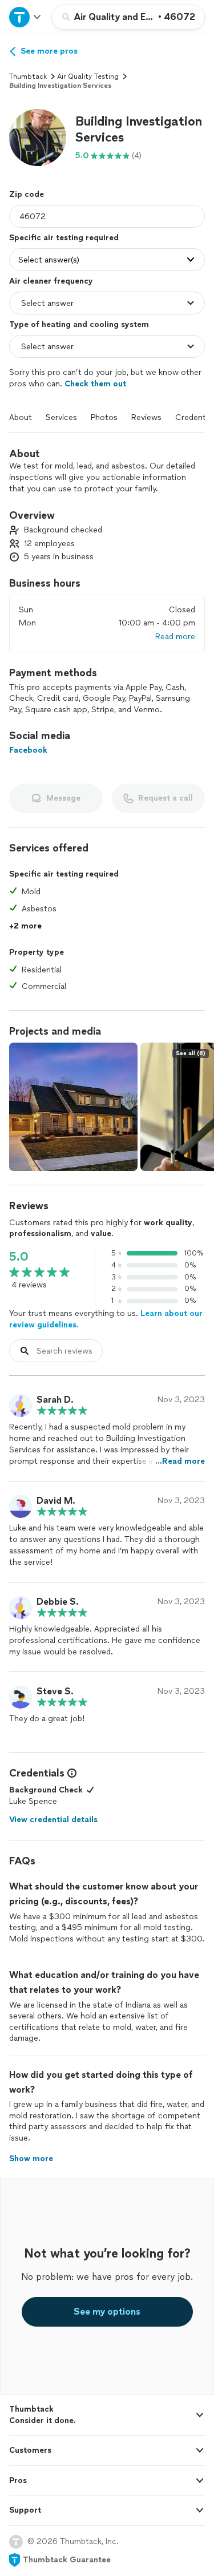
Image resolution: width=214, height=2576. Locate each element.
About (21, 417)
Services (61, 417)
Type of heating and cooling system (79, 324)
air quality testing (88, 76)
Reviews (146, 417)
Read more (175, 637)
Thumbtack (28, 76)
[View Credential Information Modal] (71, 1773)
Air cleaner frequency (51, 281)
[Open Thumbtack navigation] (26, 17)
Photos (104, 417)
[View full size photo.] (73, 1107)
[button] (38, 138)
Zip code (27, 194)
